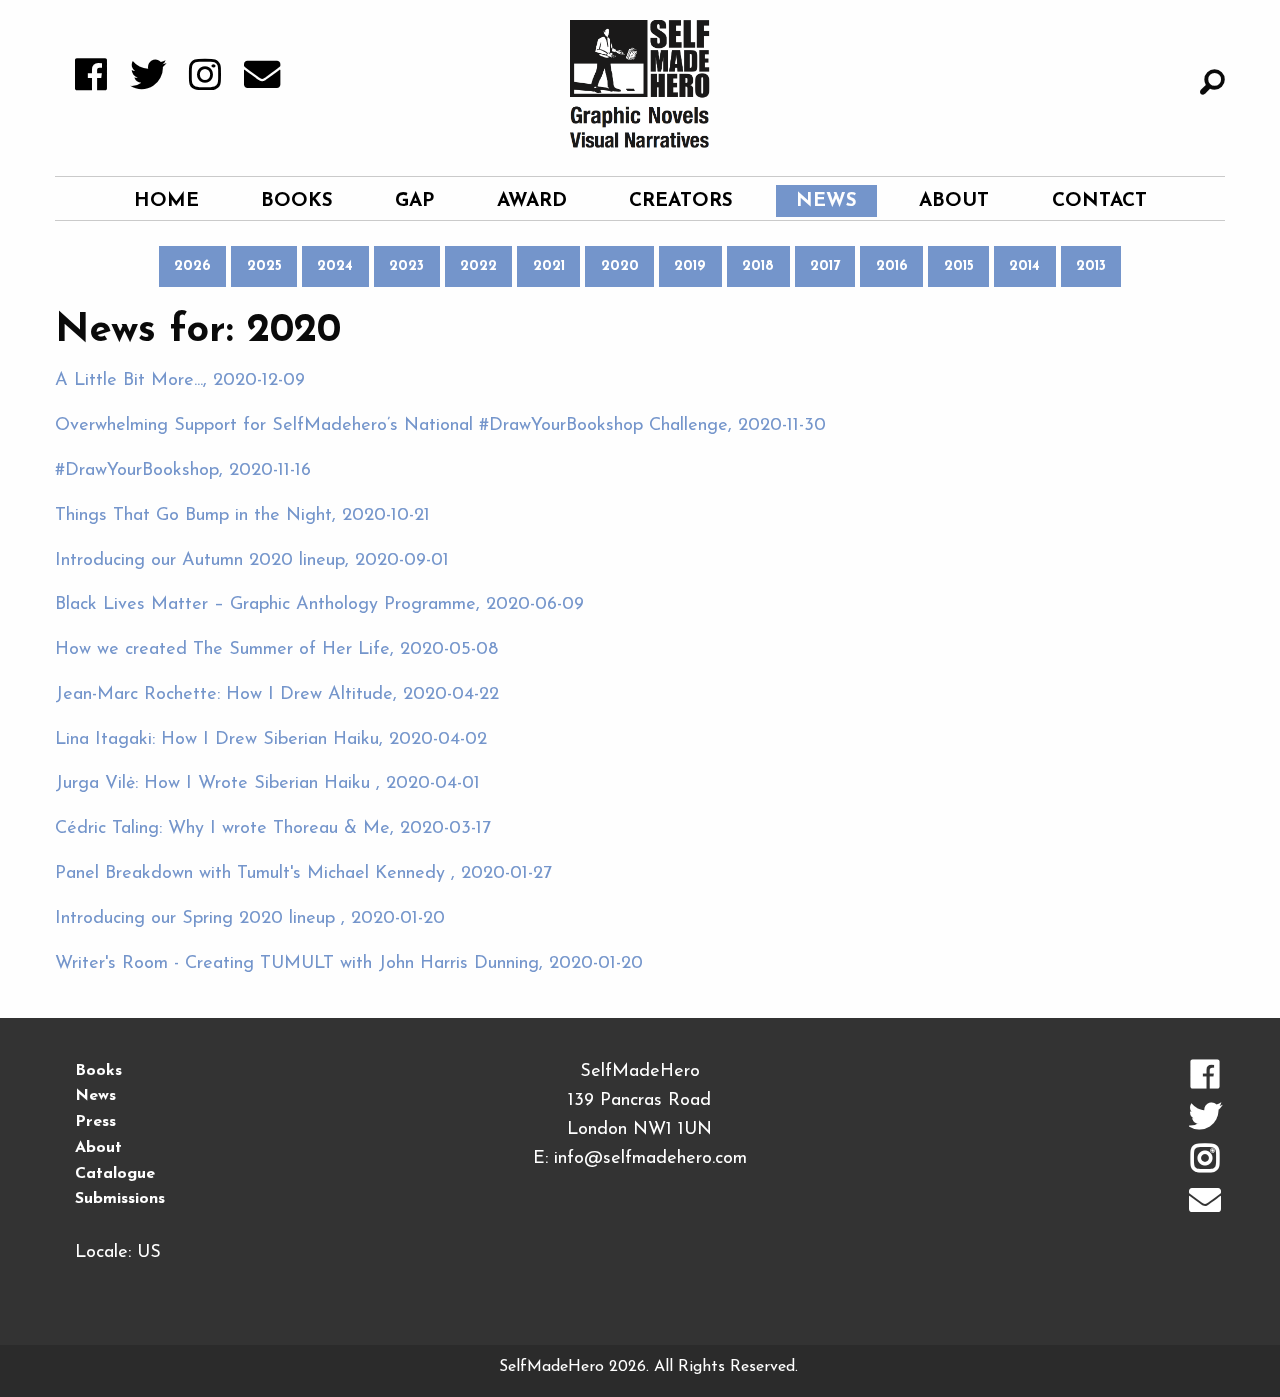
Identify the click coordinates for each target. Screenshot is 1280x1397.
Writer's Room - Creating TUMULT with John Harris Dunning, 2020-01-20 (349, 964)
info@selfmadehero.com (650, 1159)
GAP (414, 201)
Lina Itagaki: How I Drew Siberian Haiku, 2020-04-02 (271, 740)
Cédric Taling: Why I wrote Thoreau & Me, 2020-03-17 (273, 829)
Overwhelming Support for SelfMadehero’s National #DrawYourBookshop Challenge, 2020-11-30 (440, 426)
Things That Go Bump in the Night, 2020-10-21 (242, 516)
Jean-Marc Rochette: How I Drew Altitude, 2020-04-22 (277, 695)
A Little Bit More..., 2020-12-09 (180, 381)
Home (166, 201)
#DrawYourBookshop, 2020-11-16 (183, 471)
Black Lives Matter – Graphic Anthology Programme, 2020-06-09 (319, 605)
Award (532, 201)
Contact (1099, 201)
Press (95, 1122)
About (954, 201)
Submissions (120, 1199)
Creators (681, 201)
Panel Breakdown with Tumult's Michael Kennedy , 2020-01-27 (303, 874)
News (826, 201)
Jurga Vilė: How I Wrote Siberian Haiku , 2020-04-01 (267, 784)
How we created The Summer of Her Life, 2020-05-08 (276, 650)
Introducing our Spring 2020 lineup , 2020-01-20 (250, 919)
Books (297, 201)
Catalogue (115, 1174)
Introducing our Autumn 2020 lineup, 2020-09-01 (252, 561)
